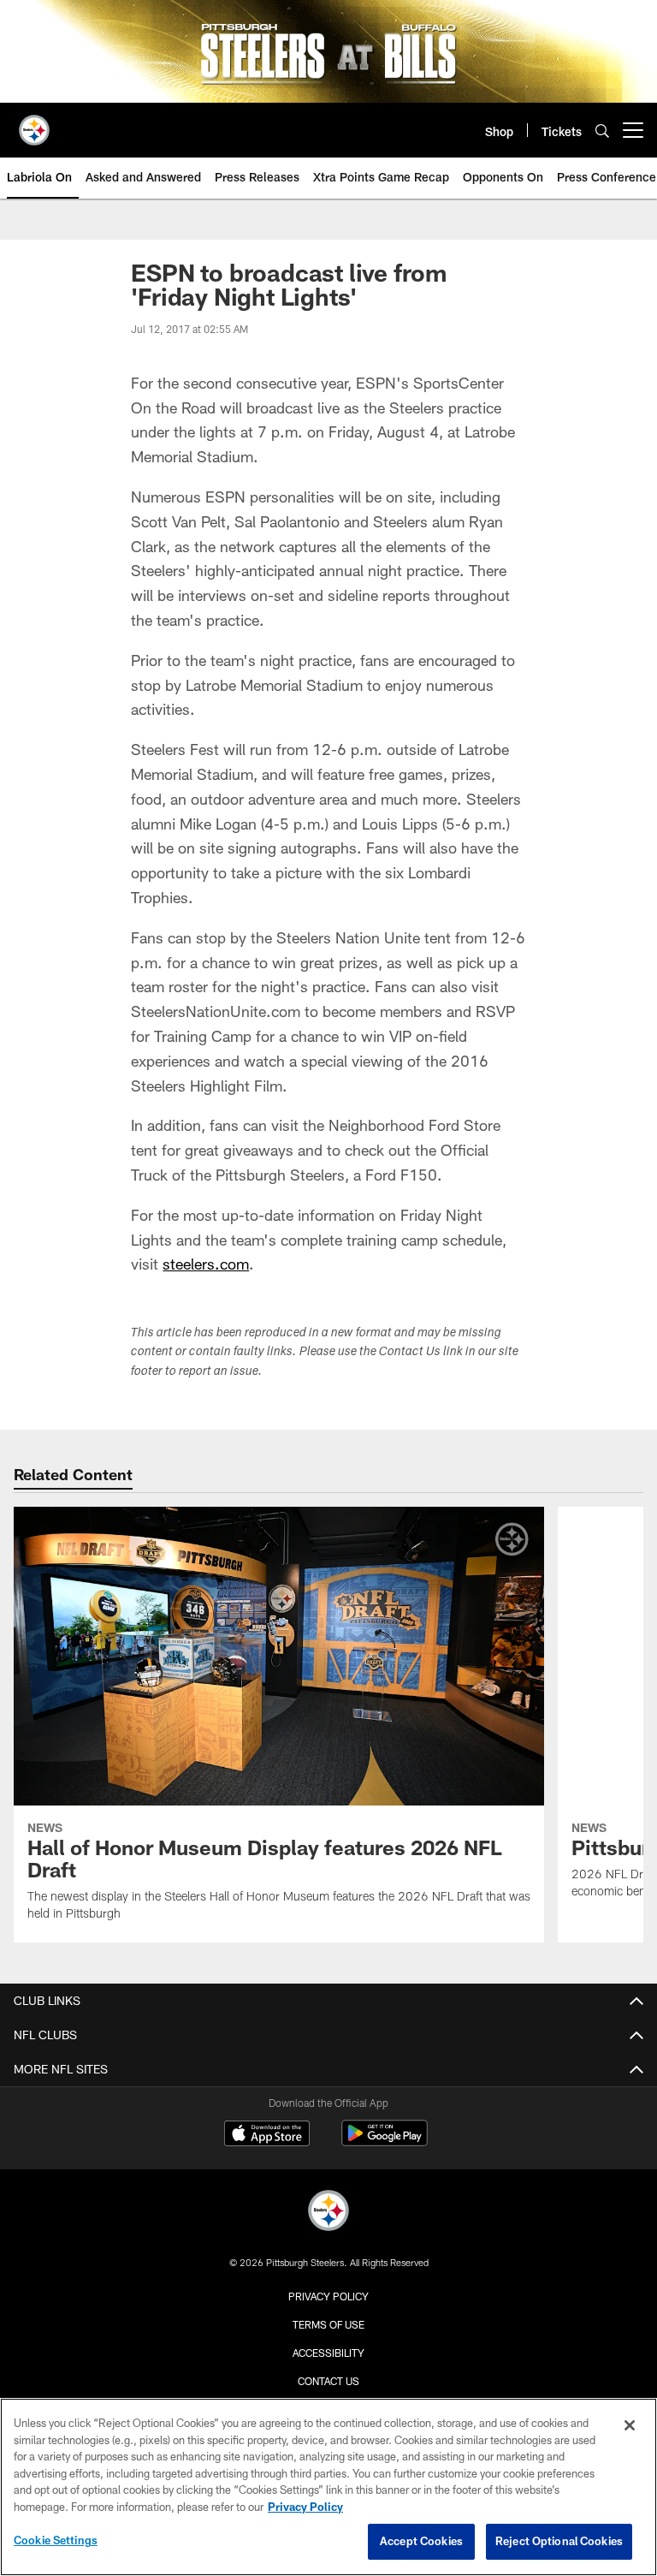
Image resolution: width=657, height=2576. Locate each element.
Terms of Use (328, 2324)
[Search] (602, 131)
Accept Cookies (421, 2541)
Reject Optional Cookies (559, 2541)
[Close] (630, 2425)
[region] (328, 2487)
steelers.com (206, 1264)
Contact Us (328, 2381)
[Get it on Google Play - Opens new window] (385, 2142)
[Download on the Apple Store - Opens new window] (267, 2135)
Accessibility (328, 2353)
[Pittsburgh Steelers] (328, 2213)
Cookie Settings (56, 2540)
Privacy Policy (328, 2296)
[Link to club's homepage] (34, 123)
